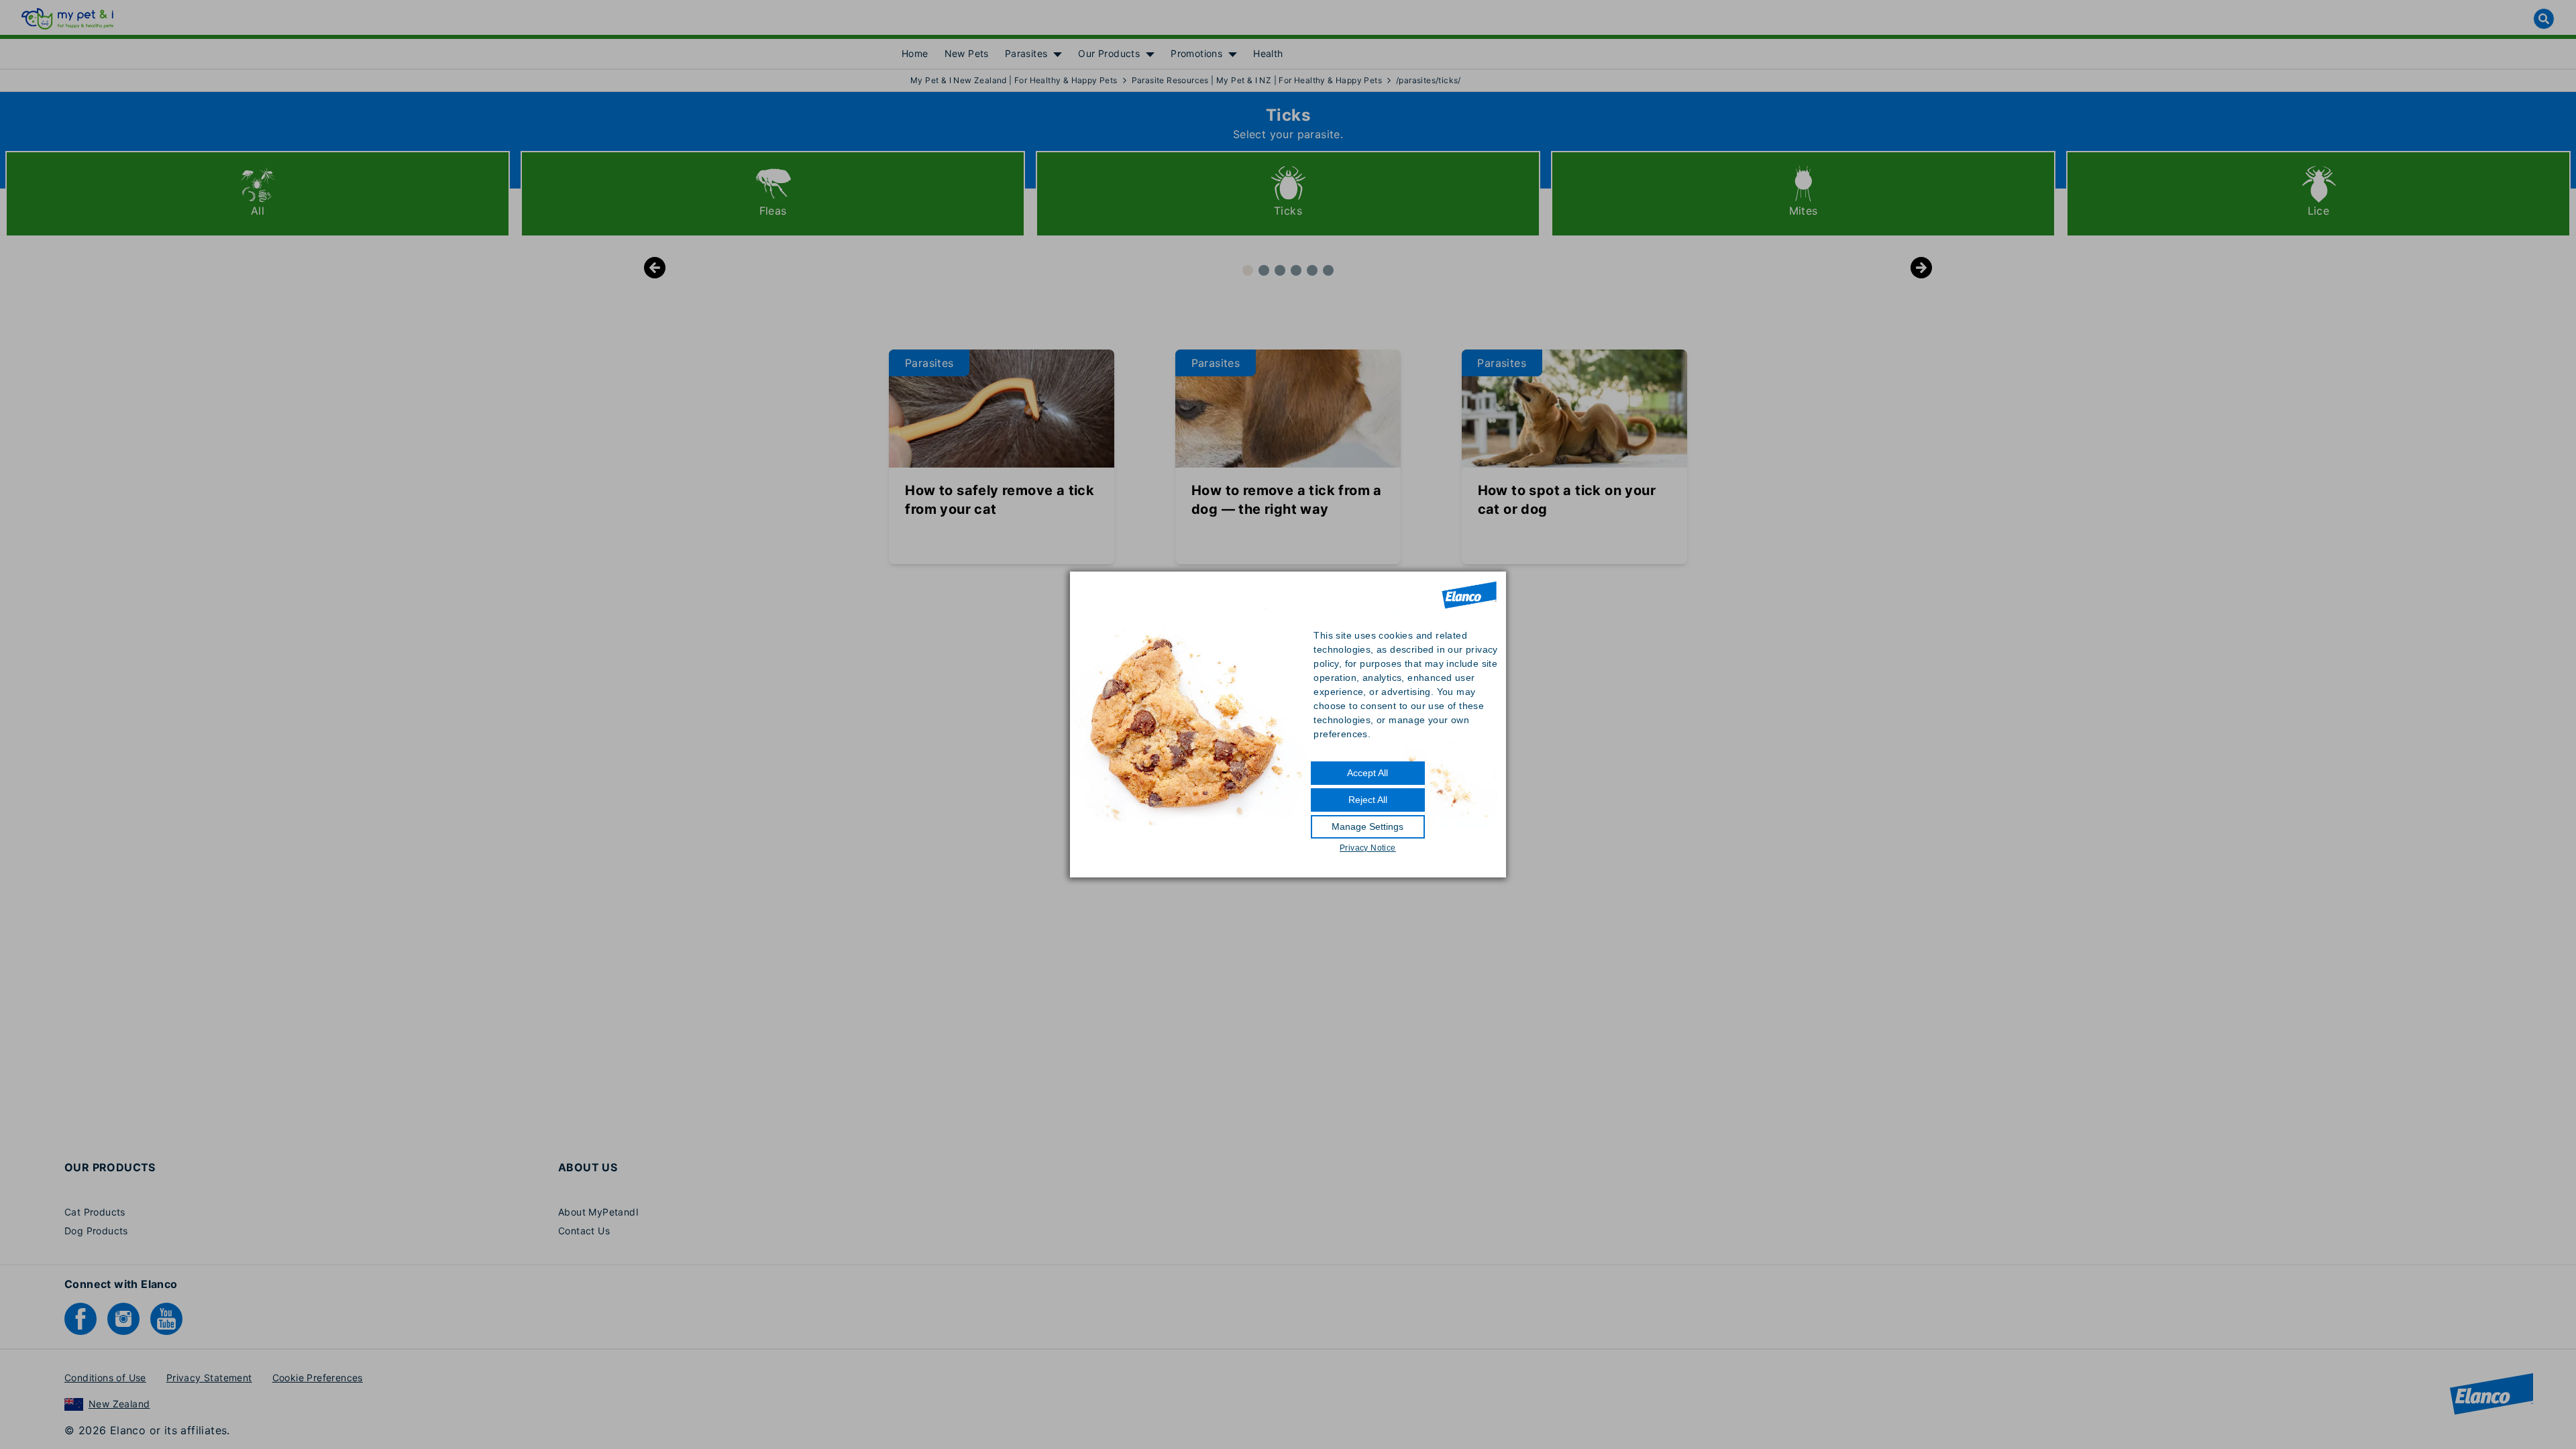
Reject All (1368, 800)
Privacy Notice (1368, 848)
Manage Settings (1367, 826)
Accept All (1367, 773)
